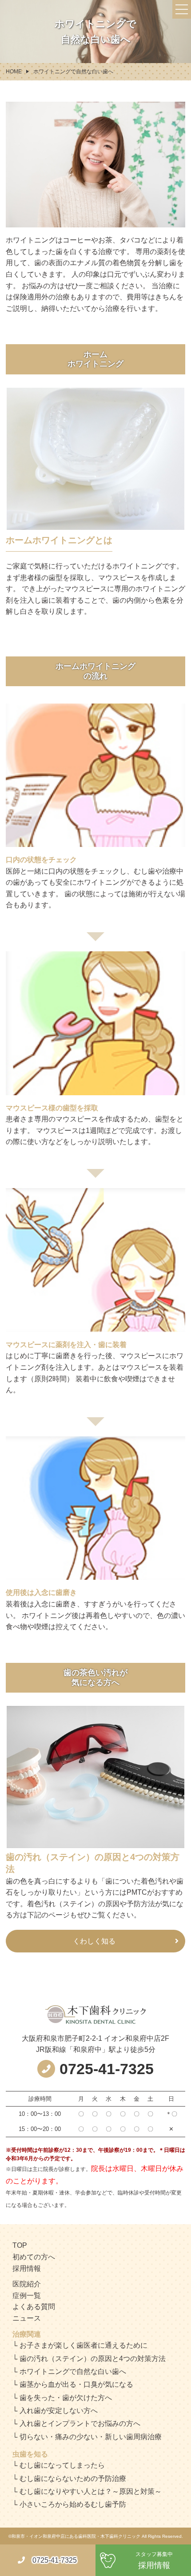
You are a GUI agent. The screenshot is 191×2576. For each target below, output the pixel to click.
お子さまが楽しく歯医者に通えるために (84, 2345)
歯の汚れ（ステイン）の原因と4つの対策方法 (93, 2359)
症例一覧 (27, 2296)
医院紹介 (27, 2284)
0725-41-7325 (55, 2560)
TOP (20, 2245)
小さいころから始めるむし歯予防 (73, 2504)
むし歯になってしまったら (62, 2465)
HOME (14, 72)
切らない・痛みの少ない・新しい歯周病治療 (91, 2437)
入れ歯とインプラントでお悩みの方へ (80, 2423)
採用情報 (27, 2268)
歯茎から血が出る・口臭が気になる (76, 2384)
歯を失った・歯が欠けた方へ (66, 2398)
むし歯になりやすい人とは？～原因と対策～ (91, 2491)
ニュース (27, 2318)
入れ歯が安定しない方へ (59, 2411)
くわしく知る (94, 1941)
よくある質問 (34, 2307)
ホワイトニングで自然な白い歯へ (73, 2371)
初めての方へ (34, 2257)
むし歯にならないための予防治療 (73, 2479)
